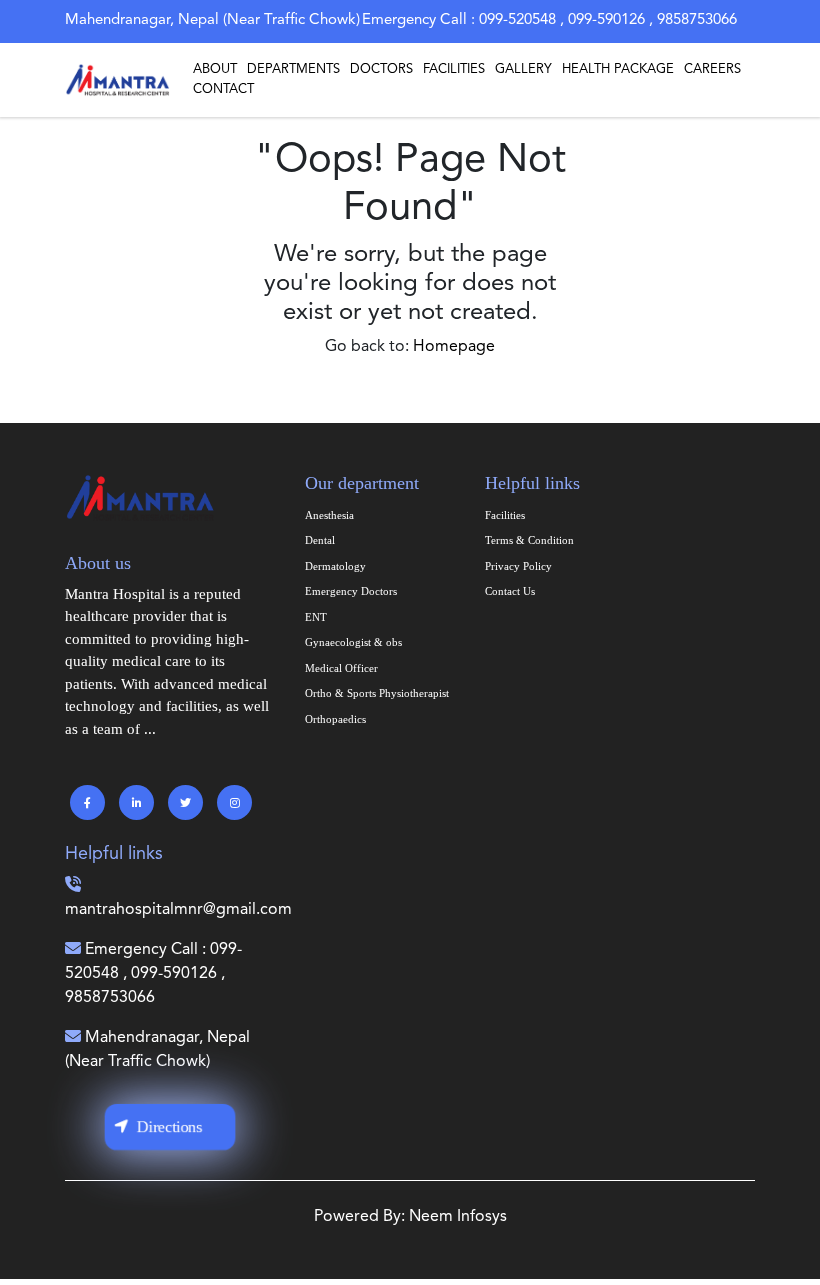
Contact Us (510, 591)
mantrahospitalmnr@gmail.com (178, 910)
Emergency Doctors (351, 591)
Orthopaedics (335, 719)
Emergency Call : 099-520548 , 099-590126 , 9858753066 (153, 974)
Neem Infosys (458, 1217)
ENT (316, 617)
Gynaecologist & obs (353, 642)
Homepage (454, 347)
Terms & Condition (529, 540)
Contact (223, 89)
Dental (320, 540)
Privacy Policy (518, 566)
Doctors (381, 69)
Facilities (454, 69)
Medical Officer (341, 668)
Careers (712, 69)
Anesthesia (329, 515)
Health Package (618, 69)
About (215, 69)
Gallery (523, 69)
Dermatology (335, 566)
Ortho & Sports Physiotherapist (377, 693)
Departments (293, 69)
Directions (169, 1125)
